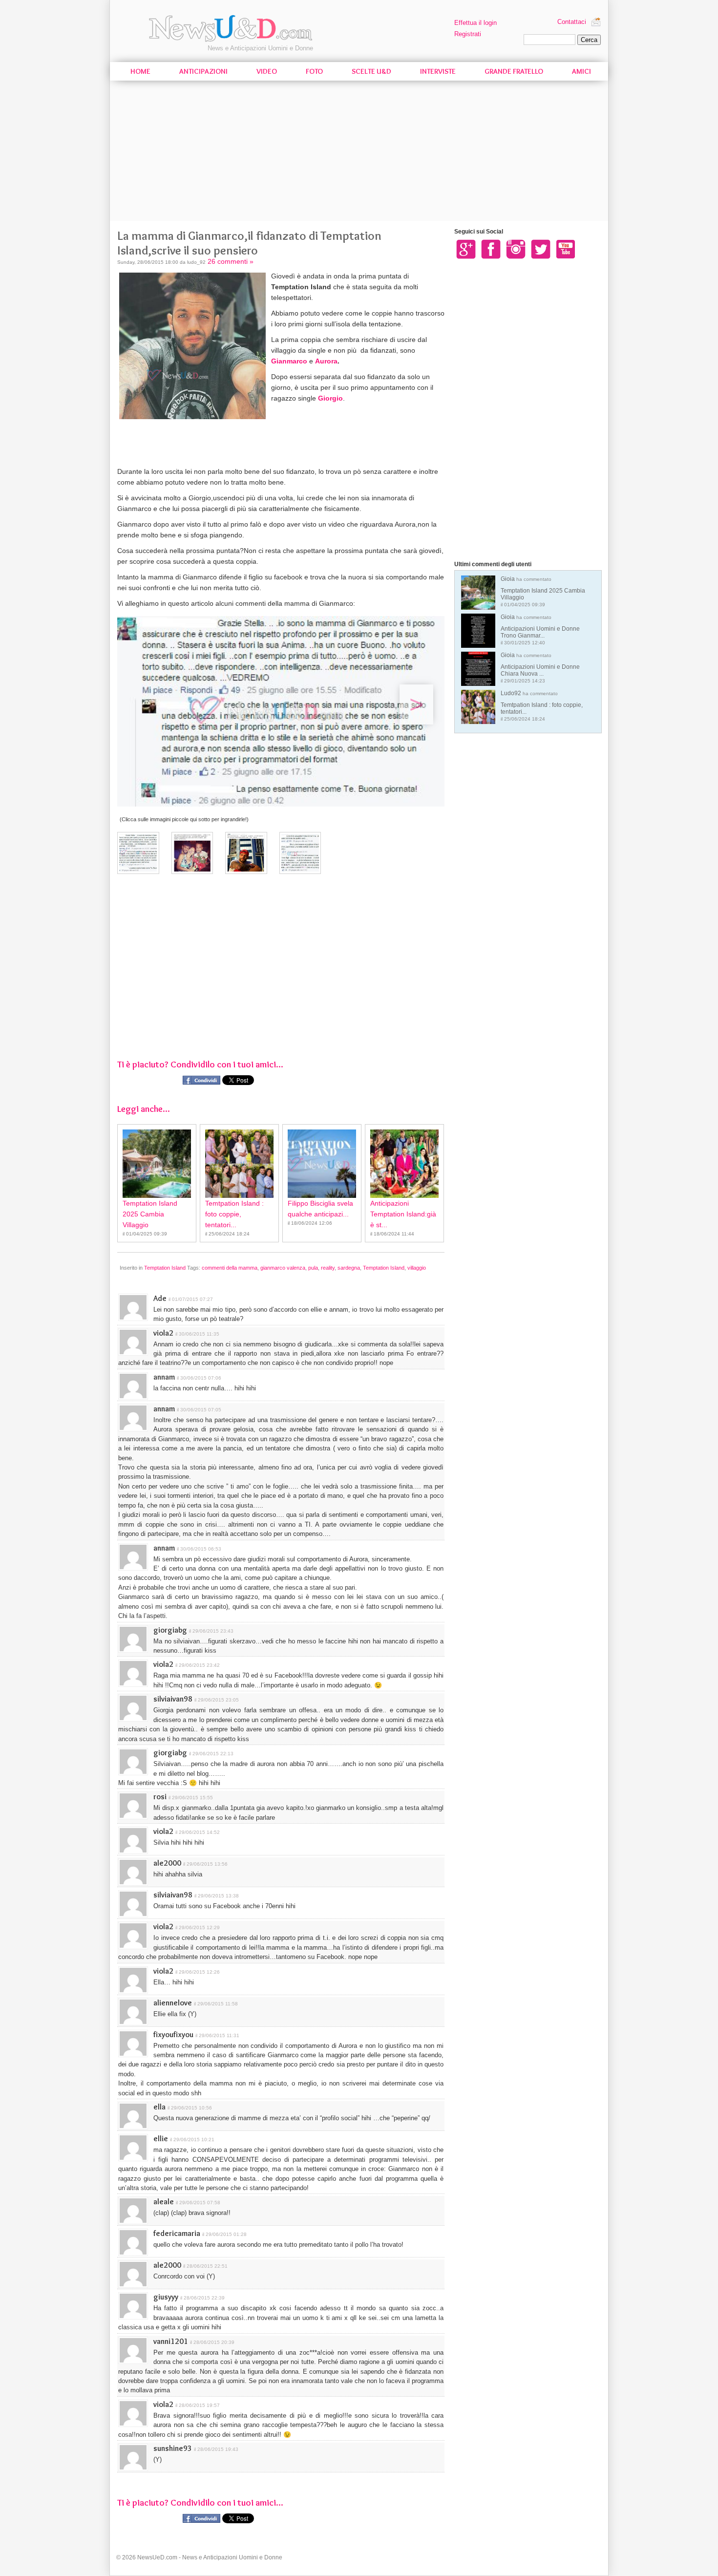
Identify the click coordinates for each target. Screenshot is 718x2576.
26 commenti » (231, 261)
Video (267, 71)
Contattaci (572, 22)
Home (140, 71)
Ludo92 (542, 706)
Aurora (326, 361)
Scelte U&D (371, 71)
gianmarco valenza (283, 1268)
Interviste (438, 71)
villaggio (417, 1268)
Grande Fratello (514, 71)
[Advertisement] (359, 152)
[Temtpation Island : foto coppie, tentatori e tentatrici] (239, 1164)
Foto (314, 71)
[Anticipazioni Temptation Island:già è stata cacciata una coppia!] (404, 1164)
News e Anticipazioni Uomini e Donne (260, 48)
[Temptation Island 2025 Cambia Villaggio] (157, 1164)
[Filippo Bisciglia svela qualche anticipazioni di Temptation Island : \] (322, 1164)
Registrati (468, 34)
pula (313, 1268)
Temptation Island (165, 1268)
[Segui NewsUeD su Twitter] (541, 249)
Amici (581, 71)
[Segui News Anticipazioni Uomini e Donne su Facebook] (491, 249)
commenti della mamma (230, 1268)
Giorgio (330, 398)
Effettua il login (475, 23)
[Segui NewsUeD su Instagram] (516, 249)
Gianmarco (289, 361)
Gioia (543, 591)
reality (328, 1268)
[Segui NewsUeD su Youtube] (566, 249)
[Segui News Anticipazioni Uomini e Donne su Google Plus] (466, 249)
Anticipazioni (203, 71)
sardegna (349, 1268)
